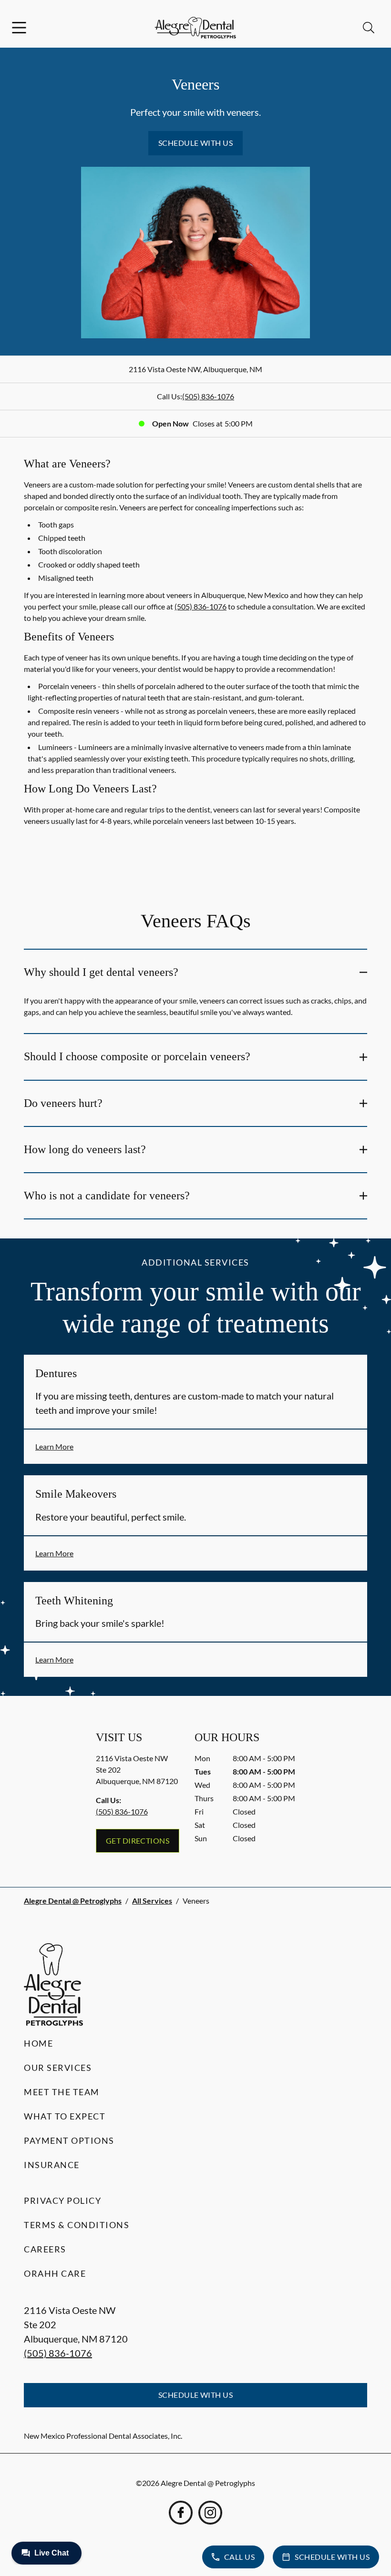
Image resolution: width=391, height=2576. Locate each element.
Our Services (58, 2068)
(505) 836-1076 (208, 396)
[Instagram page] (210, 2513)
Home (38, 2043)
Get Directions (138, 1841)
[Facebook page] (181, 2513)
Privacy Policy (62, 2201)
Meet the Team (62, 2092)
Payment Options (69, 2140)
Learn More (54, 1446)
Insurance (52, 2165)
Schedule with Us (196, 143)
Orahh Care (55, 2273)
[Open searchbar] (369, 28)
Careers (45, 2249)
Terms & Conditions (77, 2225)
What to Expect (65, 2116)
